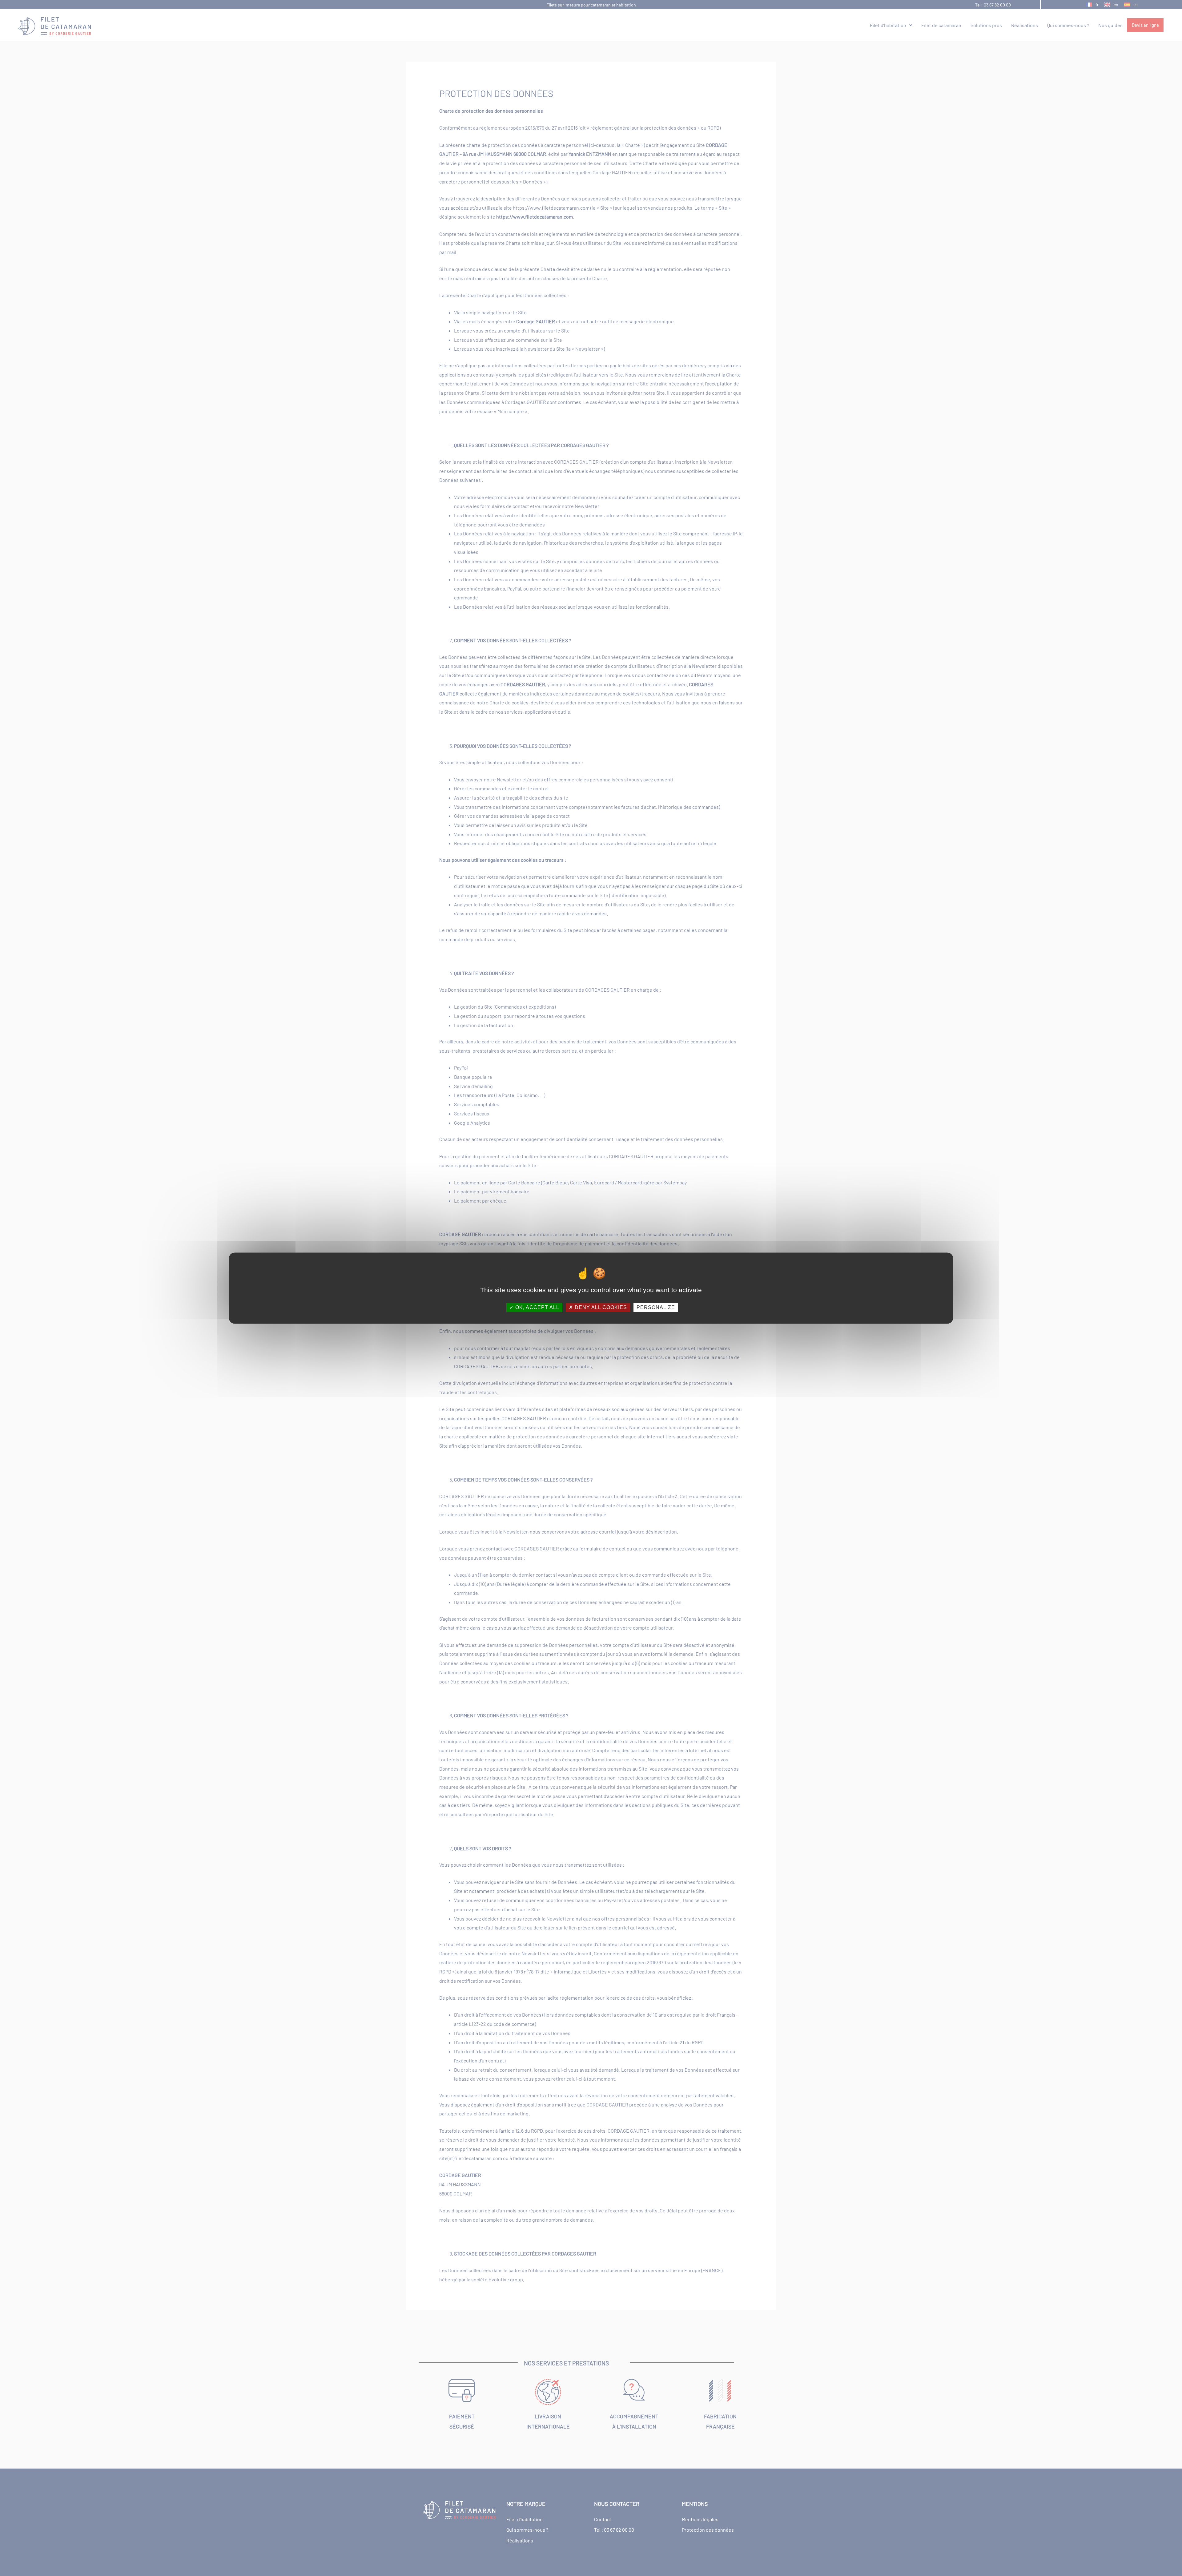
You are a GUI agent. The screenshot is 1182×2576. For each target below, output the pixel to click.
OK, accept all (537, 1307)
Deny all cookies (600, 1307)
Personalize (656, 1307)
